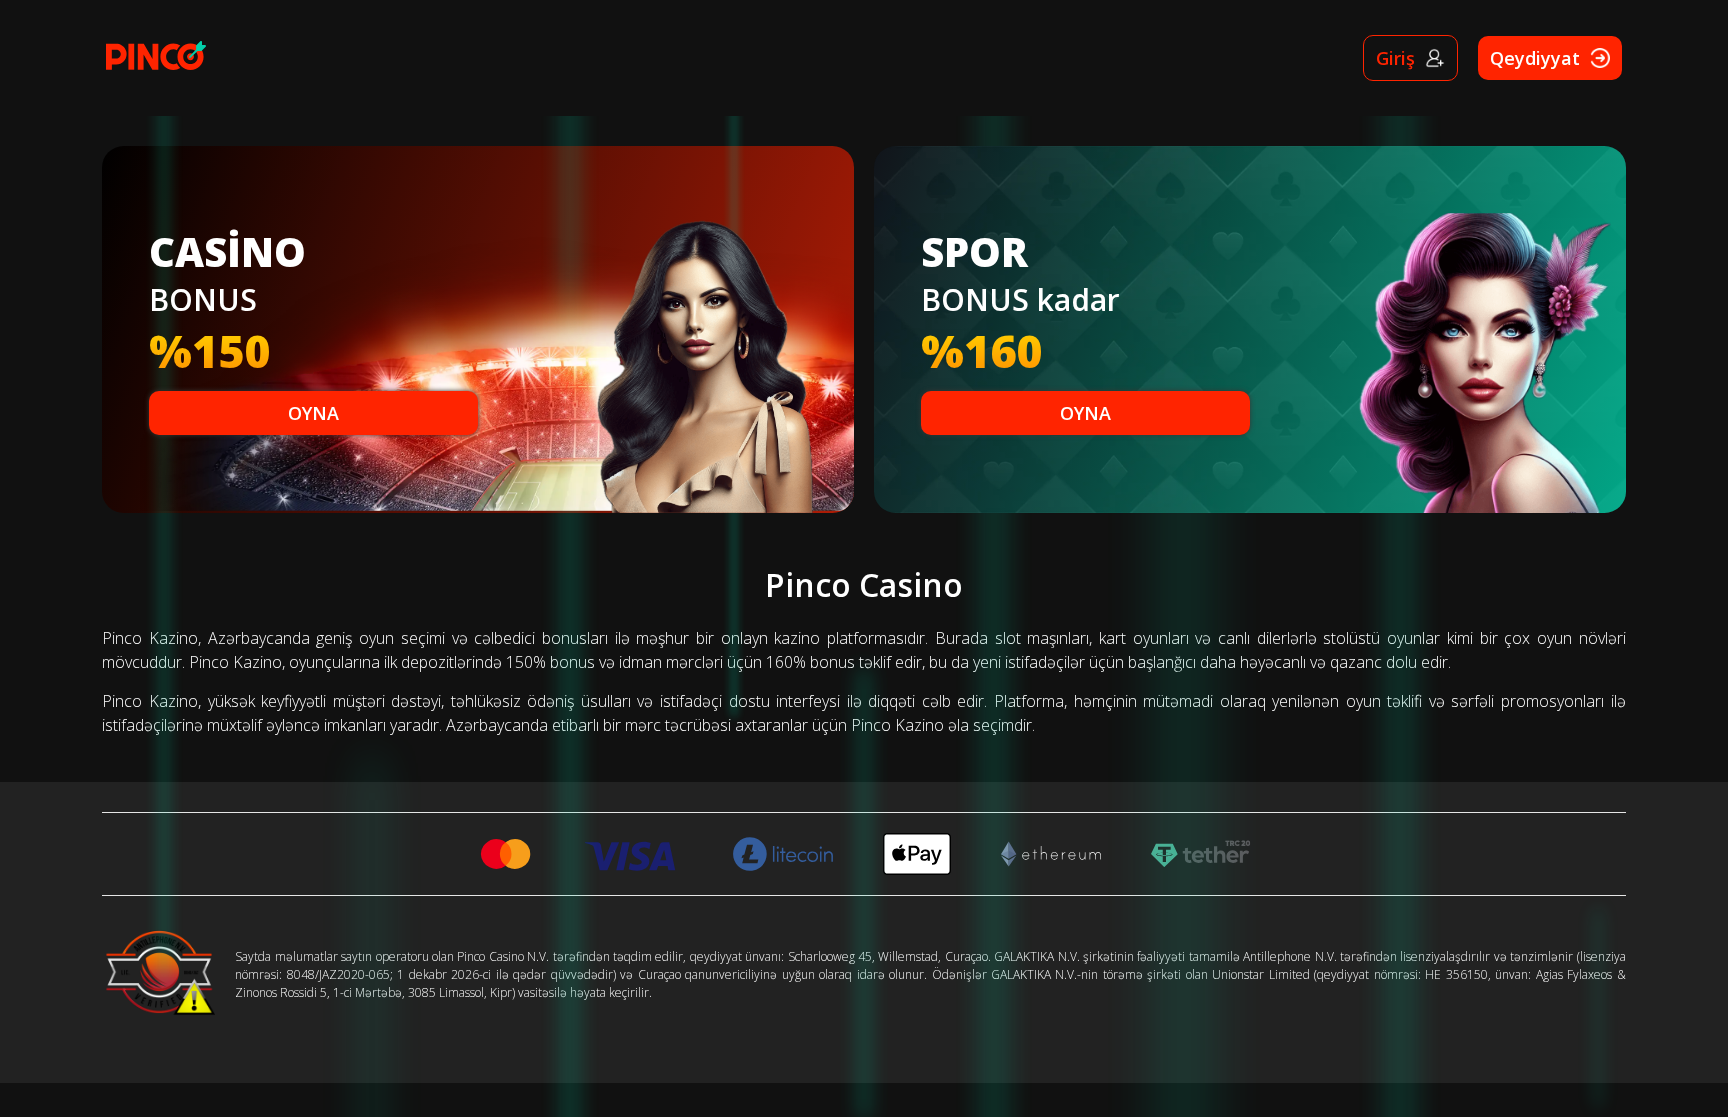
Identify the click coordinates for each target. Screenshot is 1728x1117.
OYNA (313, 413)
